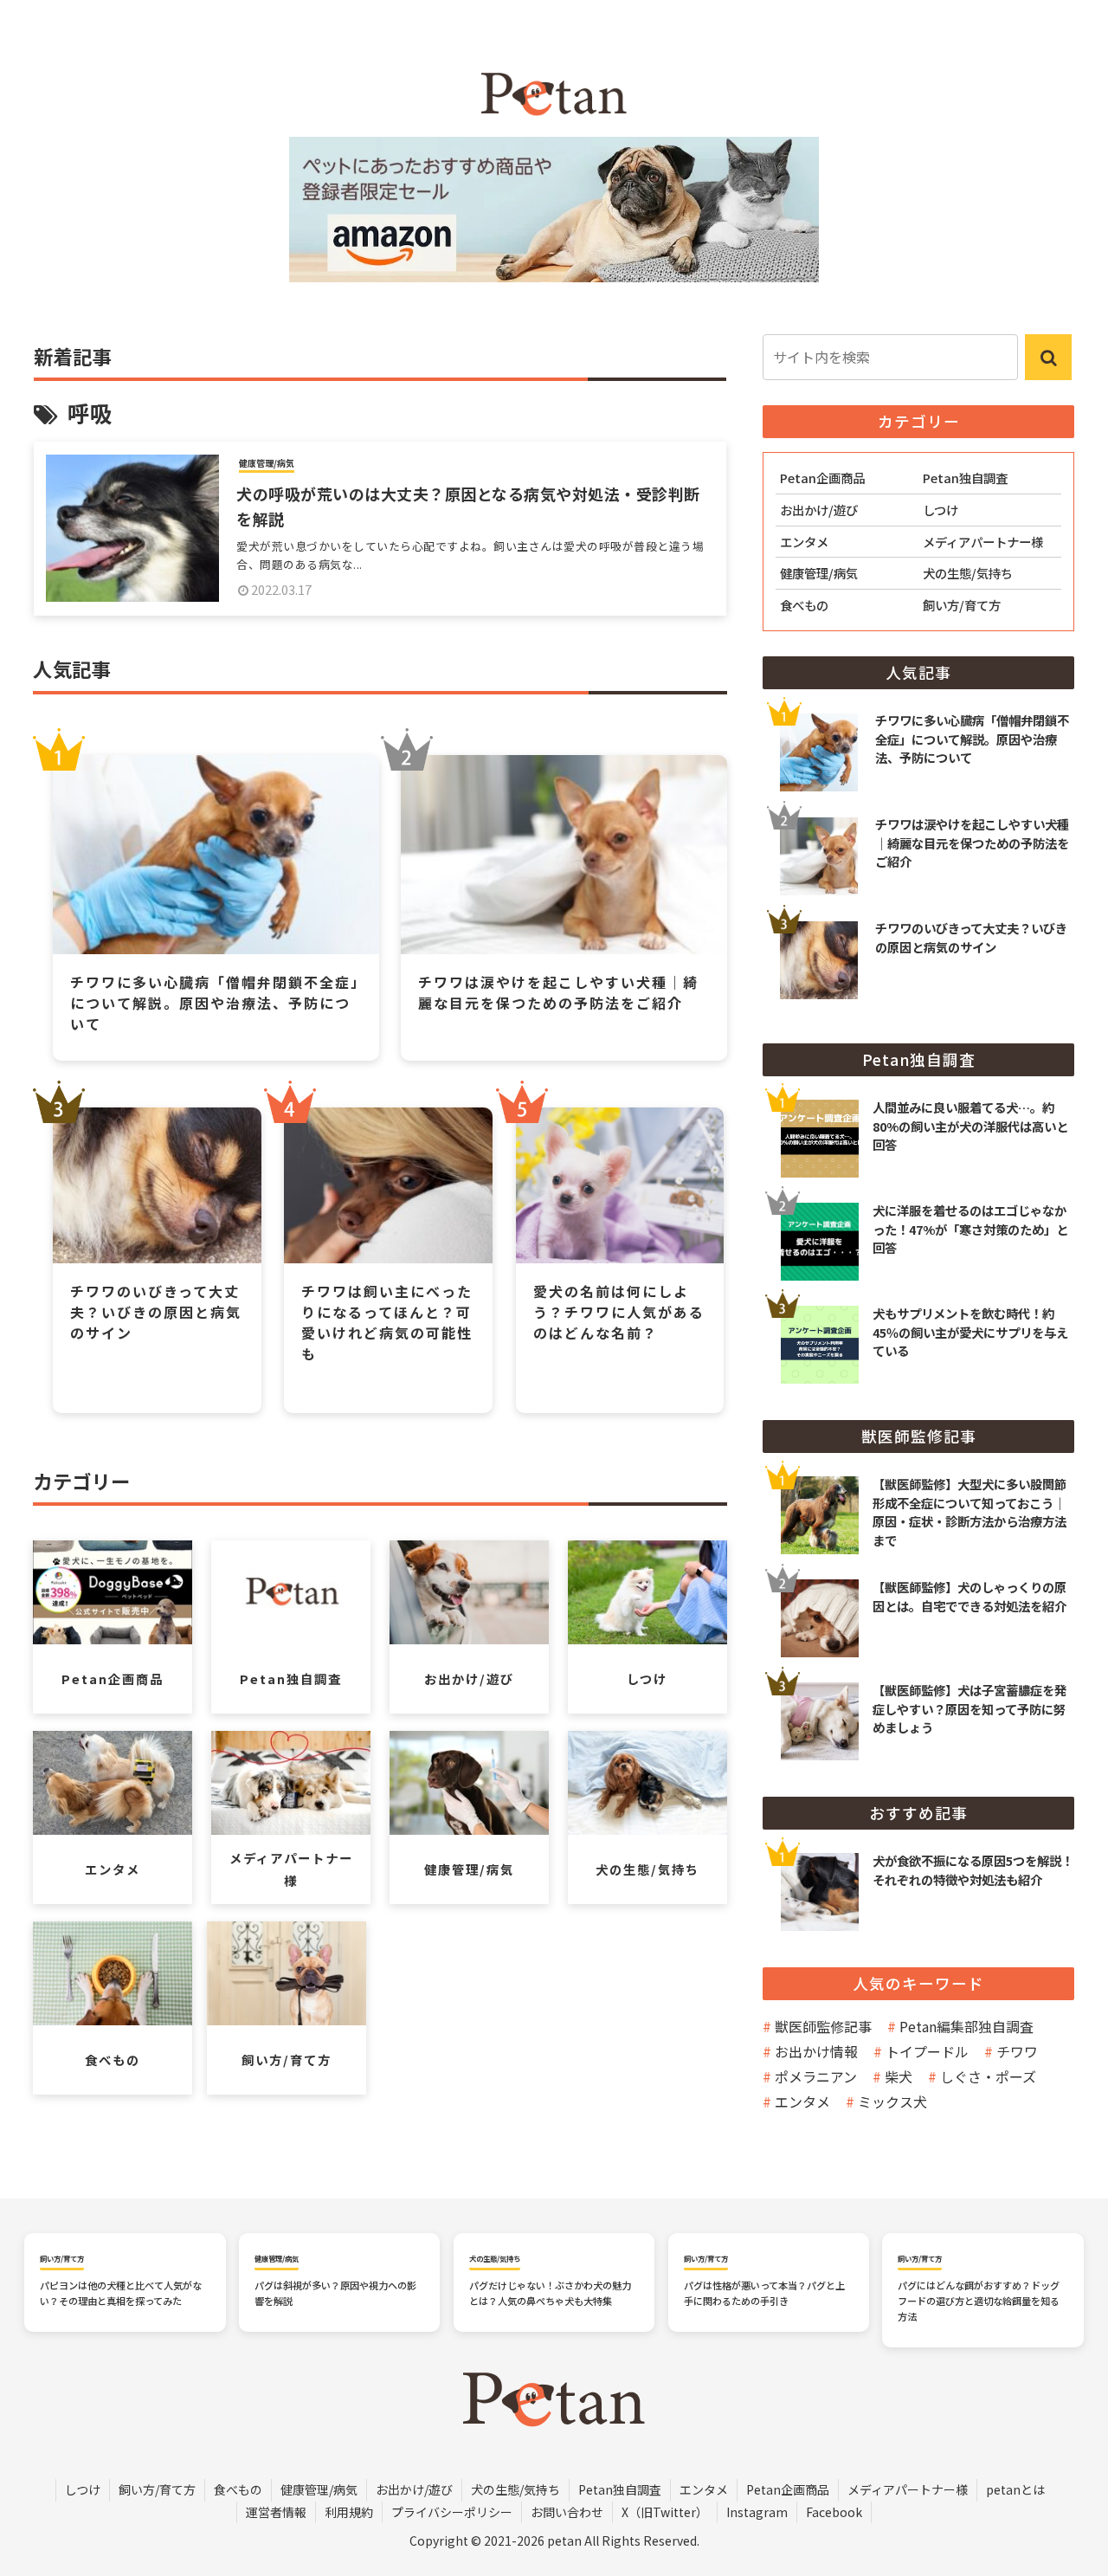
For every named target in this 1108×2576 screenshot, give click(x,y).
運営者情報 (276, 2512)
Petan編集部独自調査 (966, 2026)
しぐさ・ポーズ (988, 2076)
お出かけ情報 (816, 2051)
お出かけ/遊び (414, 2489)
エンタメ (802, 2101)
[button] (1048, 357)
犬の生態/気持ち (515, 2489)
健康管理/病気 (319, 2489)
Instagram (757, 2512)
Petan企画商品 (788, 2489)
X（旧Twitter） (665, 2512)
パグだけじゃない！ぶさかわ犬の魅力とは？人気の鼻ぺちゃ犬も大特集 (550, 2293)
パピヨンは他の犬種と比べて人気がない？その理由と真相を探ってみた (121, 2293)
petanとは (1015, 2489)
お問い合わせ (567, 2512)
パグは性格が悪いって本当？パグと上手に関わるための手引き (764, 2293)
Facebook (834, 2512)
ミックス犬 (892, 2101)
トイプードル (927, 2051)
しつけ (83, 2489)
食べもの (238, 2489)
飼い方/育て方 (157, 2489)
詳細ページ (918, 1116)
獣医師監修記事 (823, 2026)
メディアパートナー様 (908, 2489)
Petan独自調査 (620, 2489)
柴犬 (899, 2076)
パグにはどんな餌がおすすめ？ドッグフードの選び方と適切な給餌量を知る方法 (979, 2301)
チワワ (1017, 2051)
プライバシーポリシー (452, 2512)
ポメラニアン (816, 2076)
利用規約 (349, 2512)
